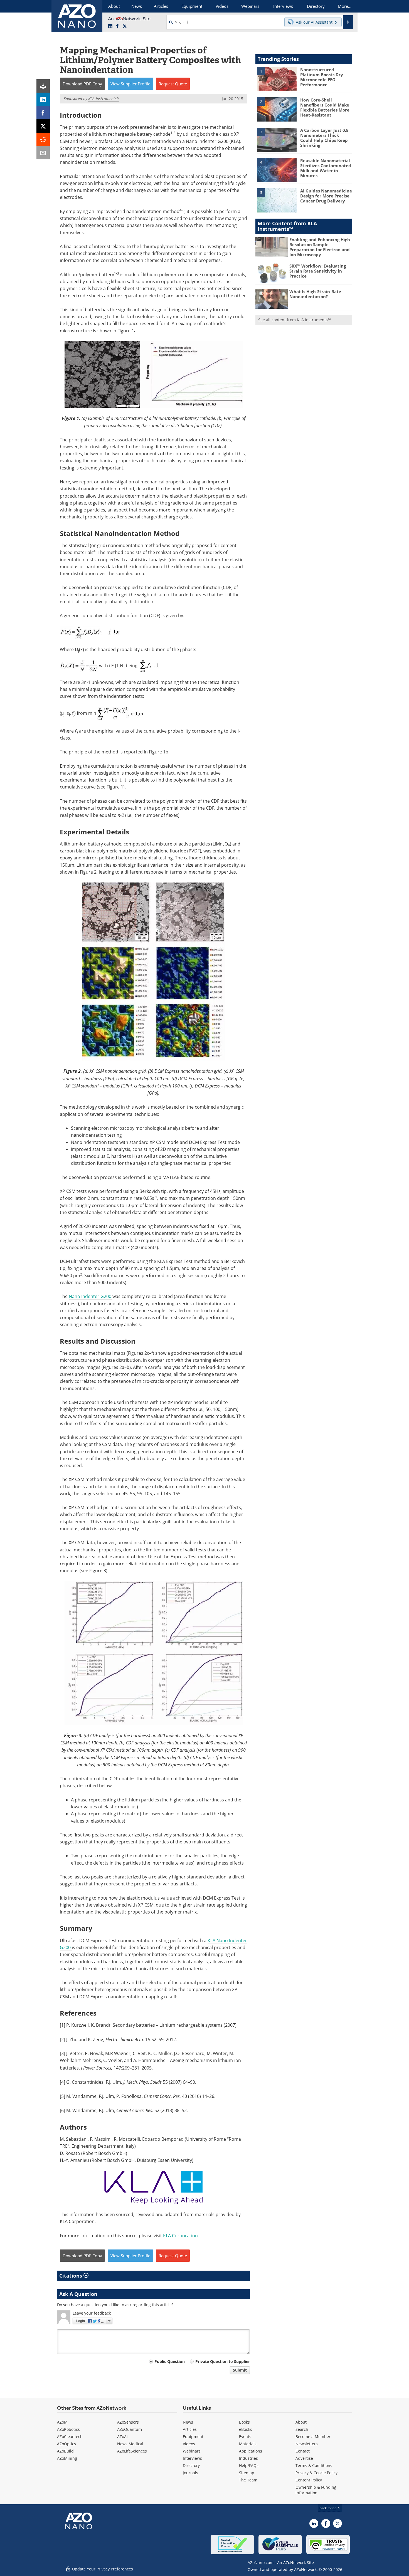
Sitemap (247, 2473)
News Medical (130, 2444)
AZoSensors (128, 2422)
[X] (43, 126)
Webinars (192, 2451)
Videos (189, 2444)
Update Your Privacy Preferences (102, 2569)
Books (244, 2422)
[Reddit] (43, 139)
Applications (251, 2451)
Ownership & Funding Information (316, 2490)
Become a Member (313, 2437)
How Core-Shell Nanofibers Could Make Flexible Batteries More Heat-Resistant (325, 107)
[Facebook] (43, 113)
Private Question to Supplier (223, 2361)
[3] (277, 139)
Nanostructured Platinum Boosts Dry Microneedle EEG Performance (322, 77)
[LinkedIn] (43, 99)
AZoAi (122, 2437)
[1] (277, 79)
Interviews (192, 2458)
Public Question (170, 2361)
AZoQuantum (130, 2429)
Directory (191, 2465)
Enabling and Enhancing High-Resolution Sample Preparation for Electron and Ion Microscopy (320, 247)
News (188, 2422)
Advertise (304, 2458)
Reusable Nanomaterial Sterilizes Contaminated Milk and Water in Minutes (326, 168)
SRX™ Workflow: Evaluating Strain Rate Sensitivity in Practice (318, 271)
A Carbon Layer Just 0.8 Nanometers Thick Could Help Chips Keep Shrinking (324, 138)
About (301, 2422)
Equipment (193, 2437)
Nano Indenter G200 (91, 1296)
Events (245, 2437)
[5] (277, 200)
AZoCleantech (70, 2437)
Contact (303, 2451)
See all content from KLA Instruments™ (295, 320)
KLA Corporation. (181, 2236)
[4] (277, 170)
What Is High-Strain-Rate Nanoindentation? (315, 294)
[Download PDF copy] (43, 86)
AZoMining (67, 2458)
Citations (71, 2276)
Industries (248, 2458)
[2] (277, 109)
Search (302, 2429)
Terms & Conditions (314, 2465)
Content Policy (309, 2480)
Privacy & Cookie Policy (316, 2473)
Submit (240, 2370)
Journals (190, 2473)
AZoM (62, 2422)
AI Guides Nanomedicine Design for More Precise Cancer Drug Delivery (326, 196)
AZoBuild (65, 2451)
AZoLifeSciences (132, 2451)
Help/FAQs (249, 2465)
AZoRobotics (68, 2429)
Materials (248, 2444)
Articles (190, 2429)
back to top (328, 2508)
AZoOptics (66, 2444)
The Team (248, 2480)
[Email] (43, 153)
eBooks (246, 2429)
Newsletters (307, 2444)
